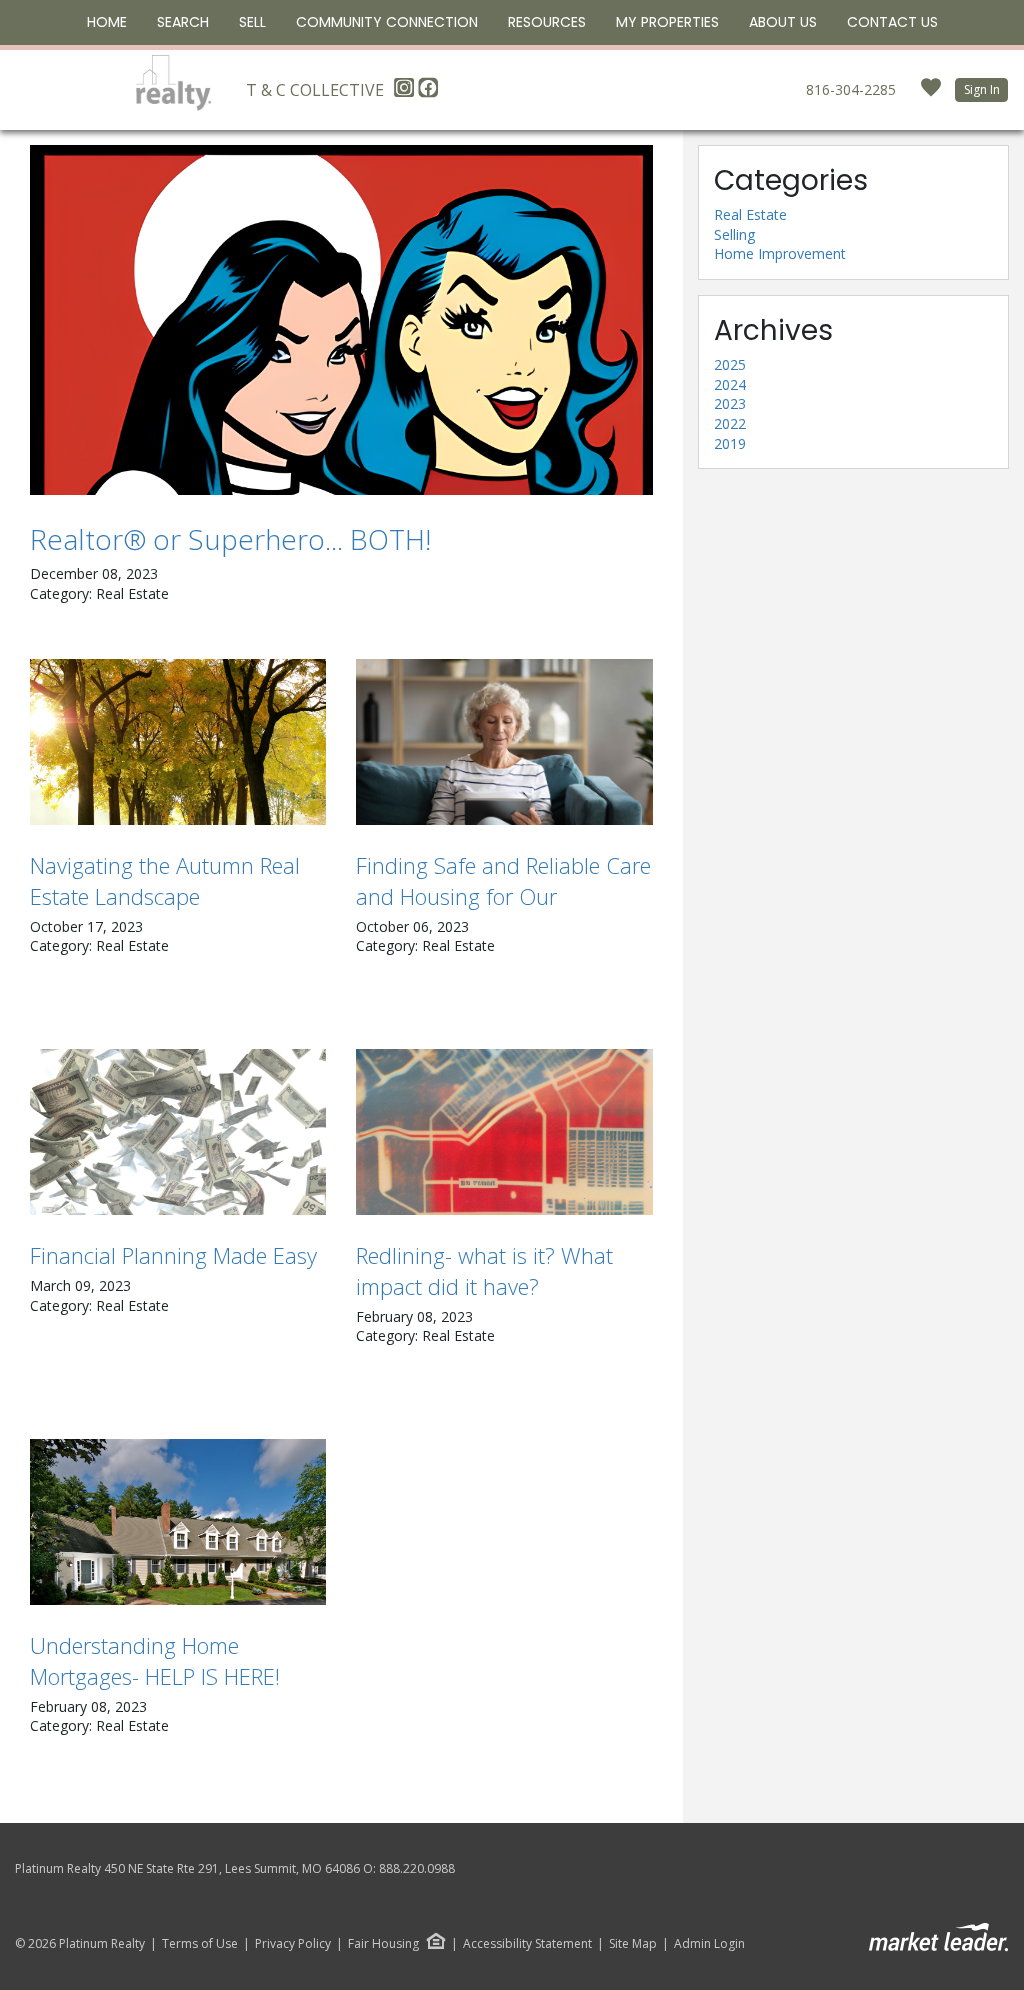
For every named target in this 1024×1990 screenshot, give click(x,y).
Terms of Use (200, 1944)
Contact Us (892, 22)
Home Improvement (780, 253)
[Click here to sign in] (931, 93)
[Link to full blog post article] (341, 320)
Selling (734, 234)
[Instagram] (406, 93)
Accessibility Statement (527, 1944)
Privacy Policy (293, 1944)
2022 (730, 423)
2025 (730, 364)
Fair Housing (383, 1943)
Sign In (982, 89)
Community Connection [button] (387, 22)
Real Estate (750, 214)
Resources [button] (547, 22)
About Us (783, 22)
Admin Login (709, 1944)
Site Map (633, 1944)
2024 (730, 384)
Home (107, 22)
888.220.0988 (417, 1868)
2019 (730, 443)
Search (183, 22)
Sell (252, 22)
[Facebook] (428, 93)
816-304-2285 (851, 89)
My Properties (667, 22)
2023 (730, 403)
